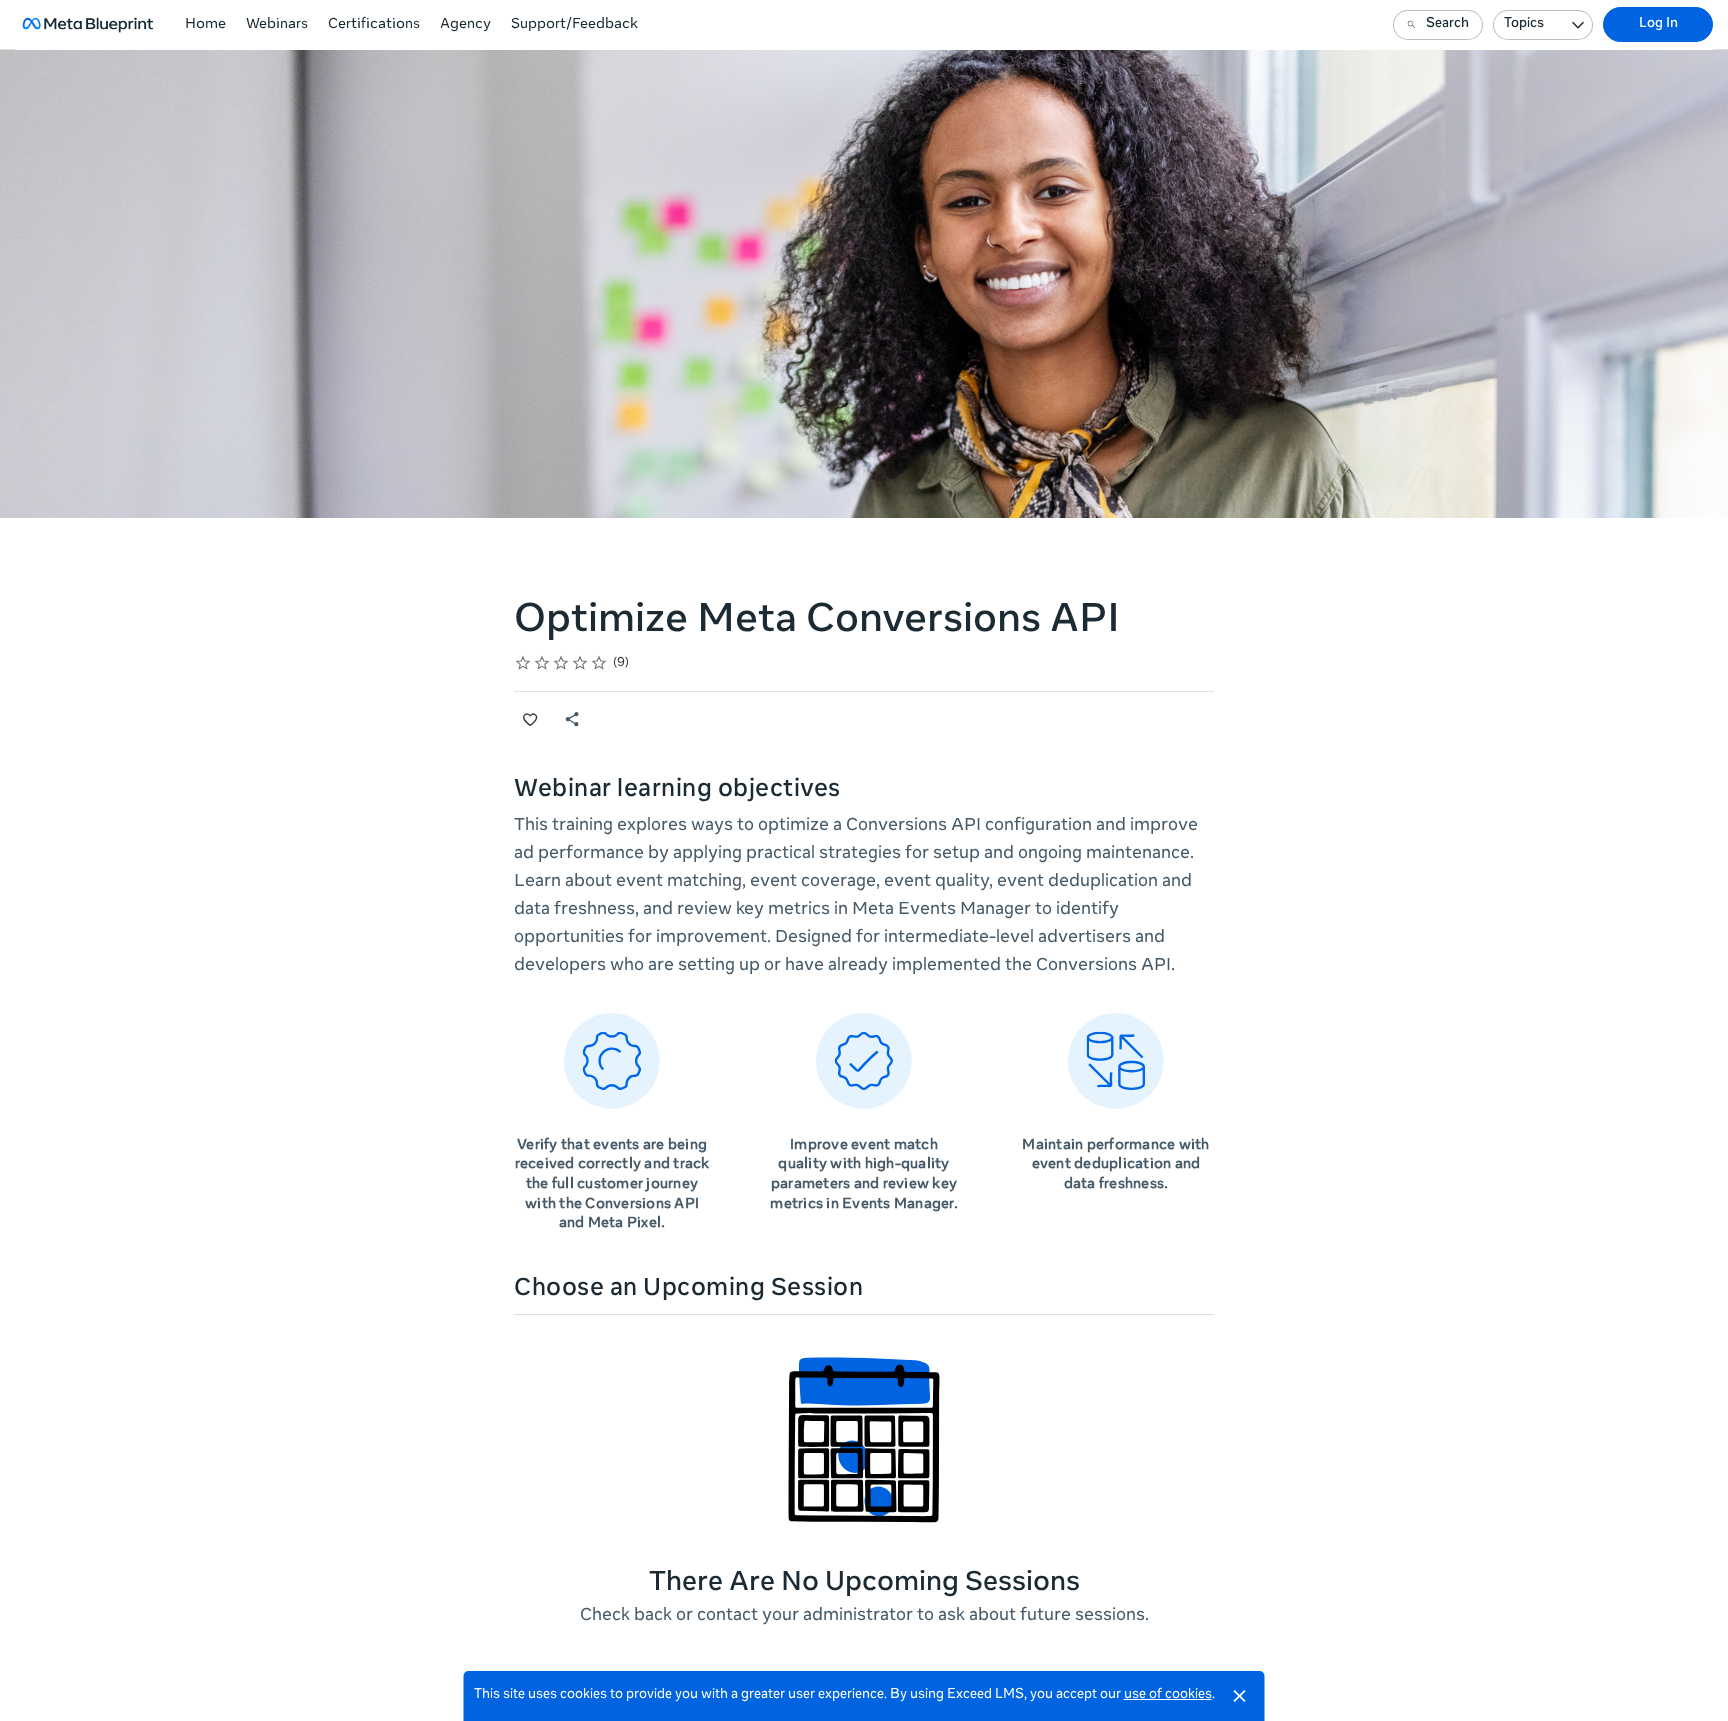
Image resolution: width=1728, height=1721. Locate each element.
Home (205, 25)
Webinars (277, 25)
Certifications (374, 25)
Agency (465, 25)
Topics (1524, 24)
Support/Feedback (574, 25)
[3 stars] (561, 663)
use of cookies (1168, 1695)
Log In (1658, 24)
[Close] (1240, 1696)
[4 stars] (580, 663)
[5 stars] (599, 663)
